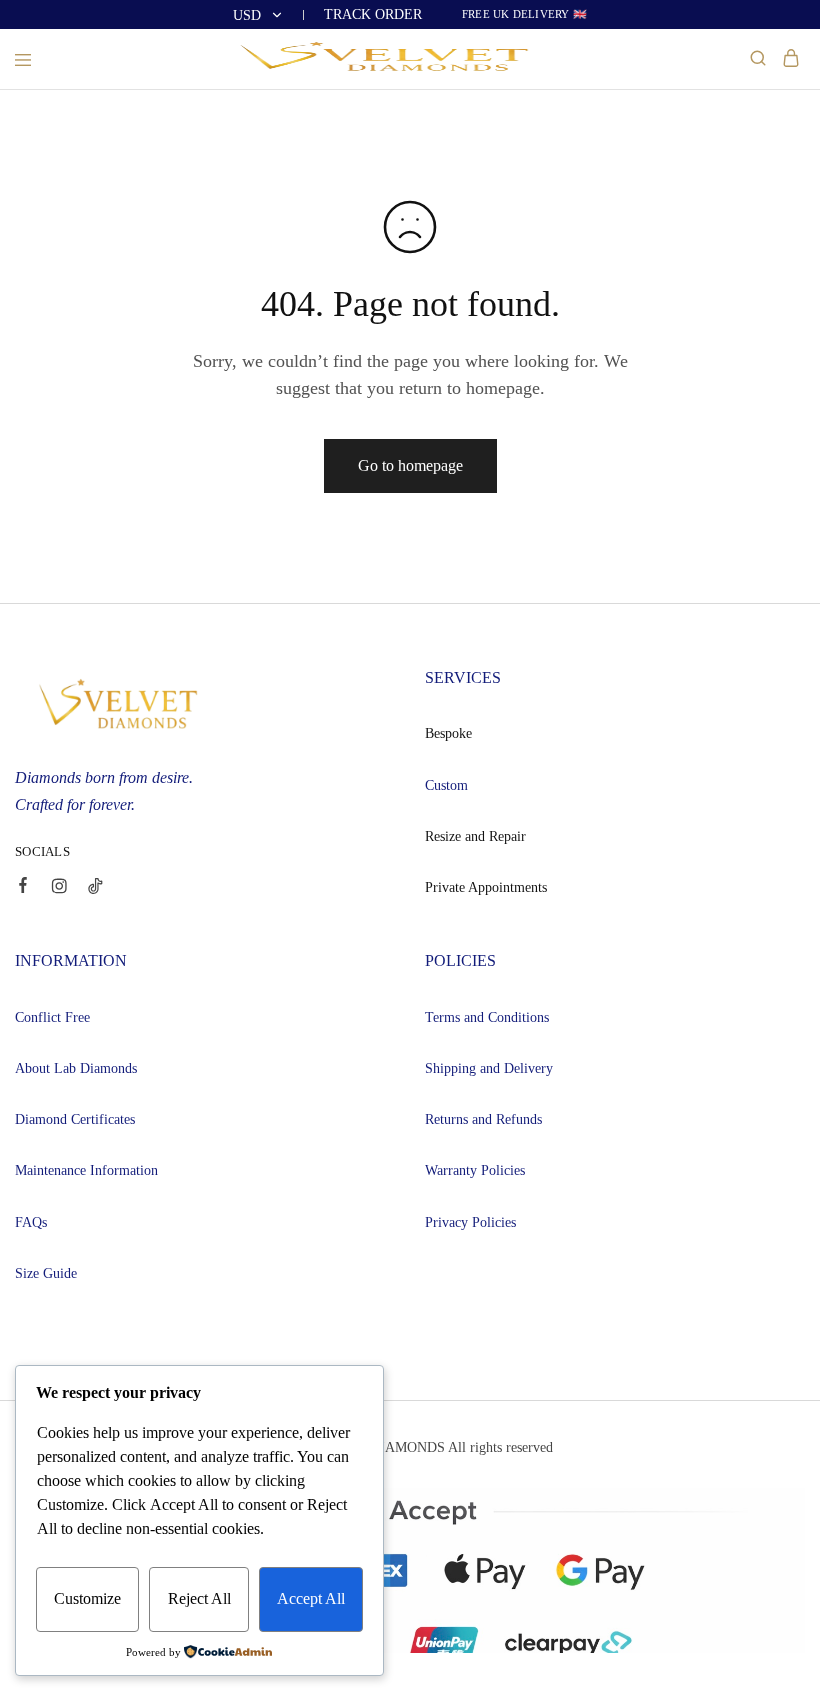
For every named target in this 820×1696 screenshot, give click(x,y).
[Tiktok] (95, 889)
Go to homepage (410, 465)
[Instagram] (59, 889)
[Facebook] (23, 888)
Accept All (311, 1598)
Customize (87, 1598)
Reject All (199, 1598)
